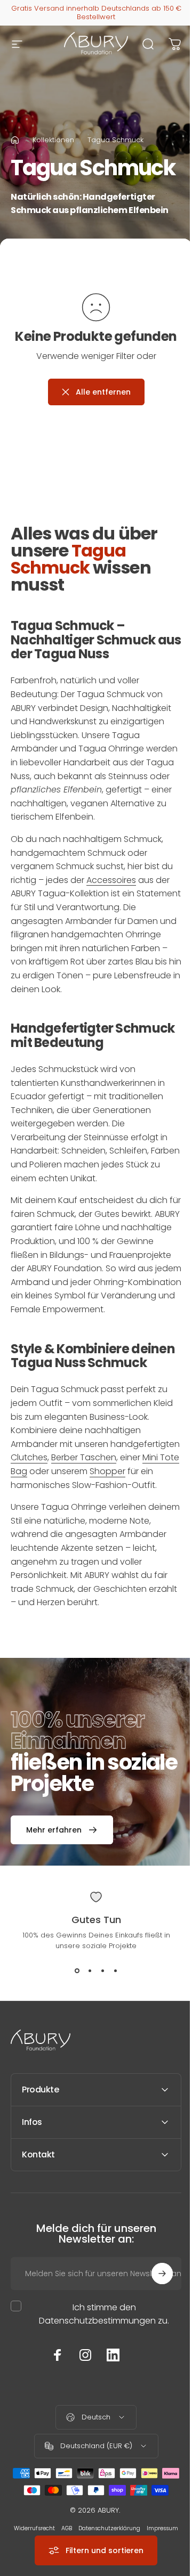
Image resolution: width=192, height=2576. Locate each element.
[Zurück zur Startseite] (15, 140)
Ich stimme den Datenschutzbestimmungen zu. (100, 2383)
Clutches (29, 1457)
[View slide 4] (115, 1970)
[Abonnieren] (154, 2342)
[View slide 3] (102, 1970)
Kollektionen (53, 140)
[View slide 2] (90, 1970)
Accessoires (111, 880)
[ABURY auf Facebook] (54, 2424)
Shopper (107, 1471)
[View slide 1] (77, 1970)
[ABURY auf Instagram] (82, 2424)
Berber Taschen (84, 1457)
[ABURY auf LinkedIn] (109, 2424)
